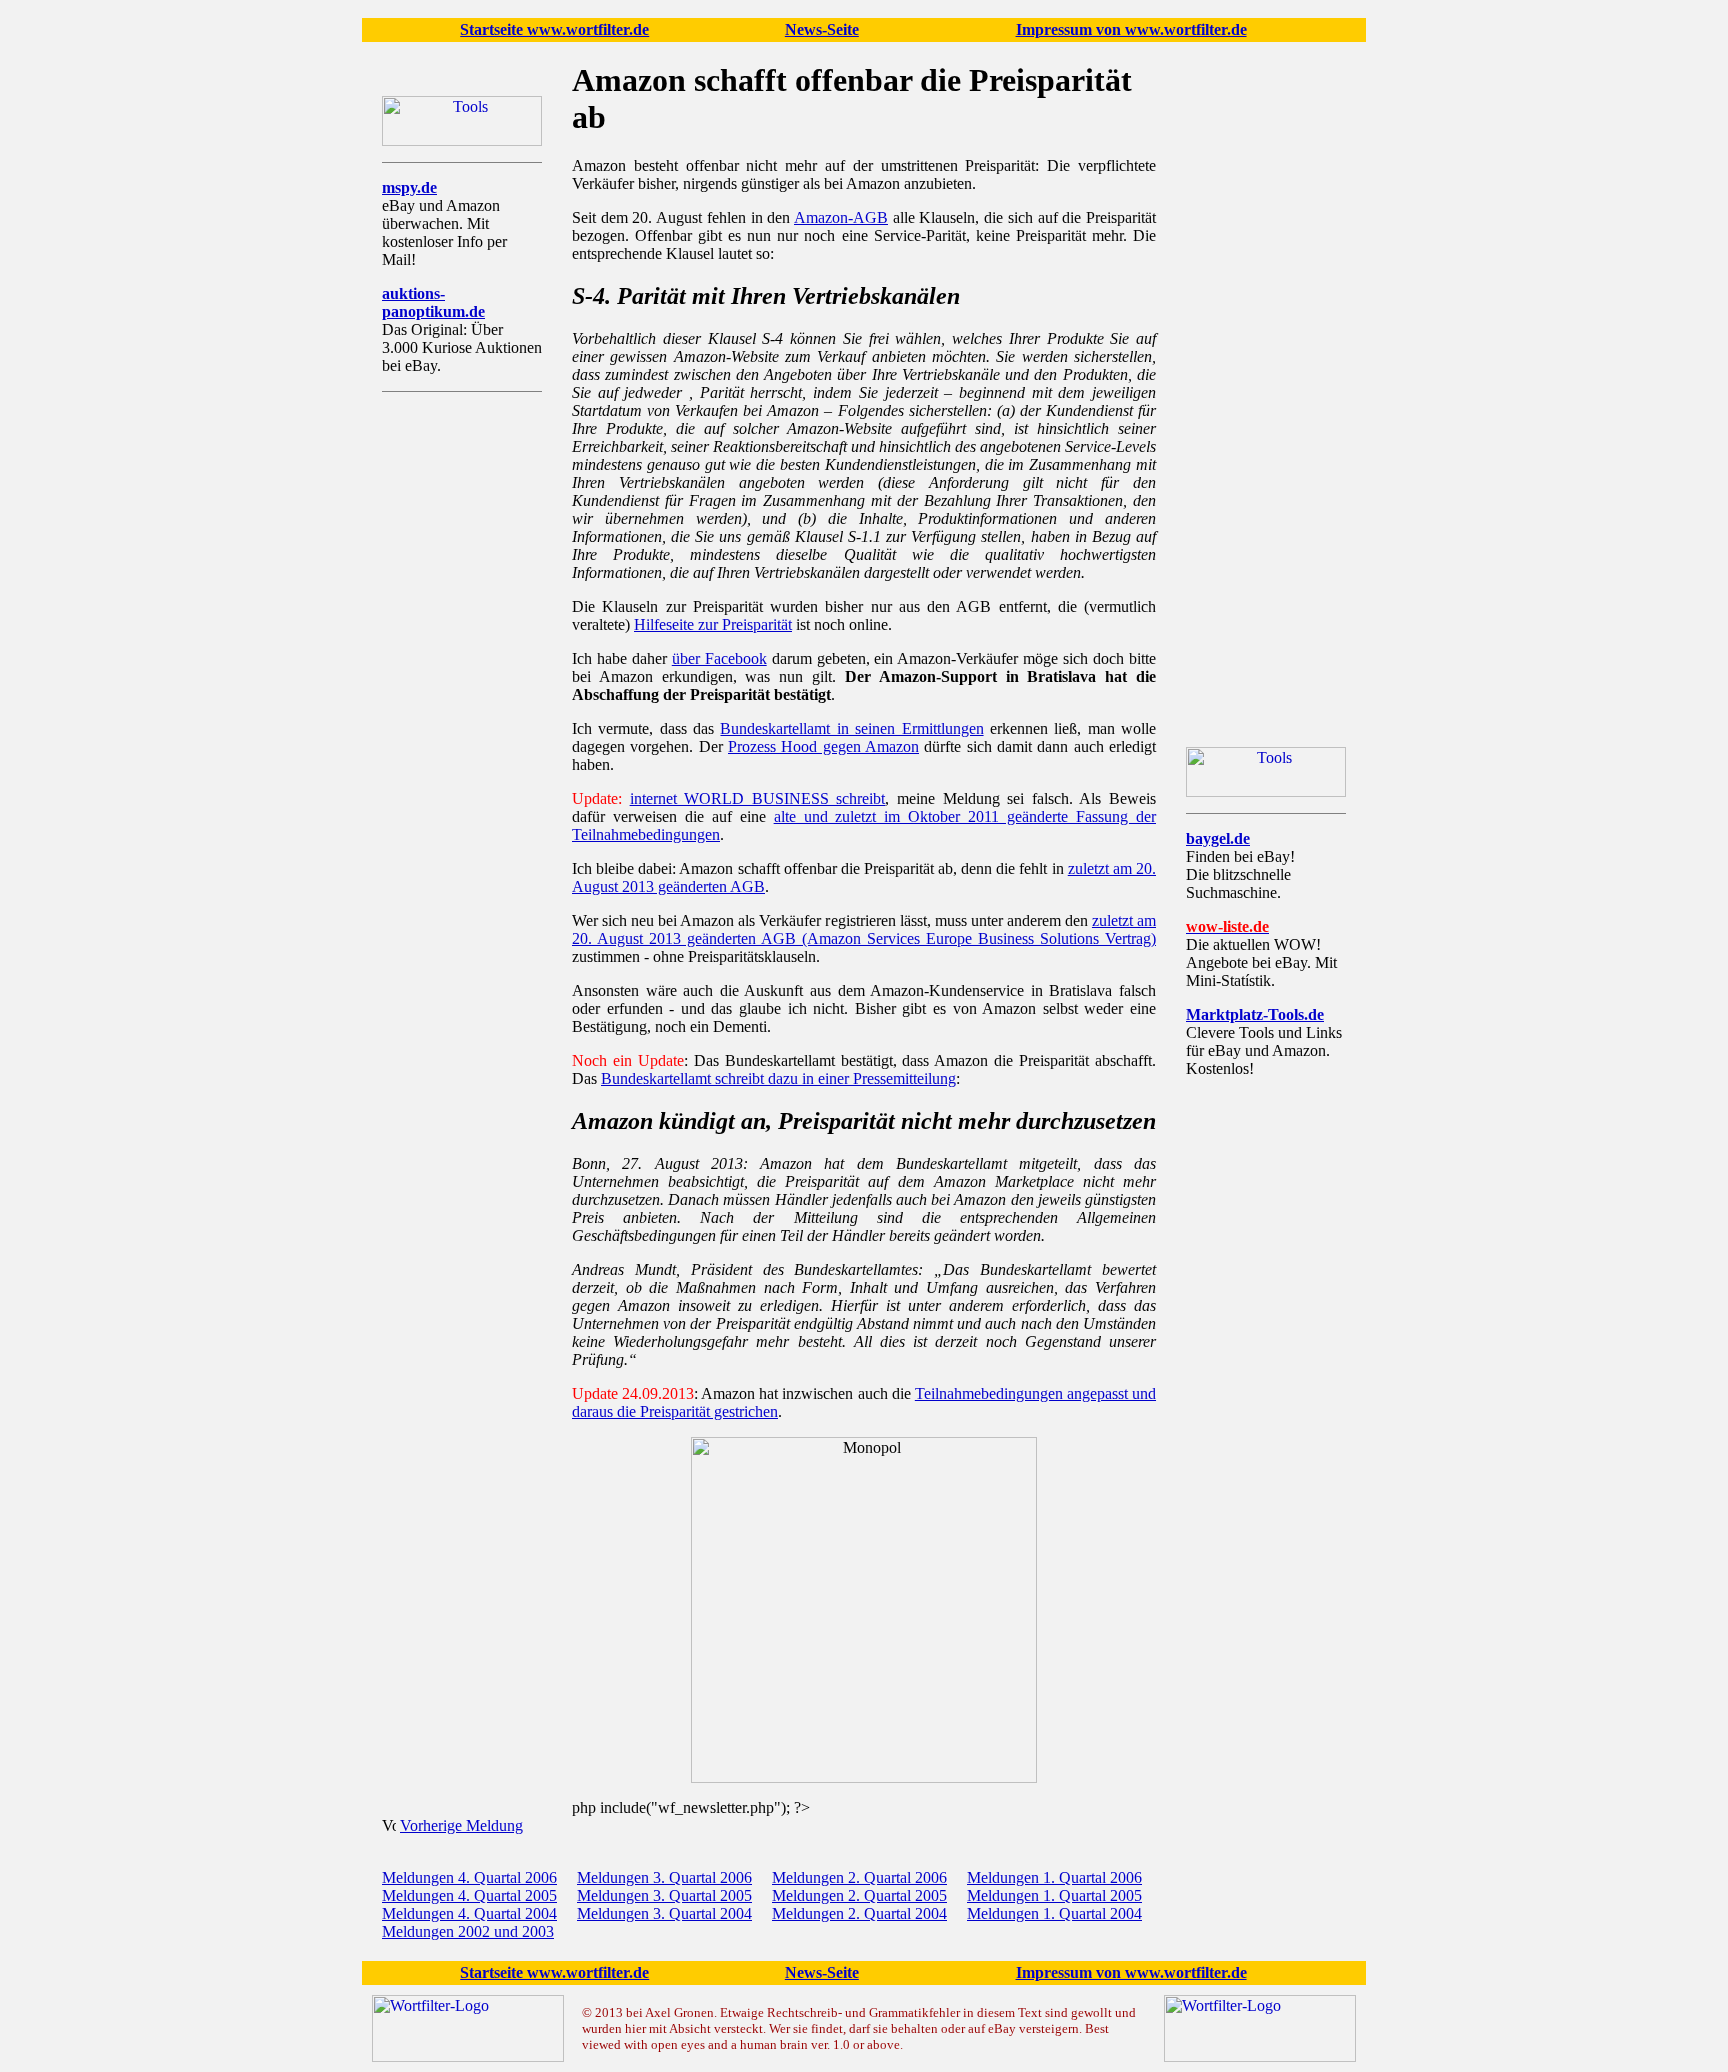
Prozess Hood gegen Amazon (823, 746)
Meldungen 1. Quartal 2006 (1054, 1877)
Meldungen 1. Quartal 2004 (1054, 1913)
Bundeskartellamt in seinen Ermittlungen (851, 728)
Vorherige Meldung (461, 1825)
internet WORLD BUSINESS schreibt (758, 798)
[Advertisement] (462, 707)
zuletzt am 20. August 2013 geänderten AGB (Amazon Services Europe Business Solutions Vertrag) (864, 929)
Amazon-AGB (841, 217)
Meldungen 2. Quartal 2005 (859, 1895)
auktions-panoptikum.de (433, 302)
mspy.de (409, 187)
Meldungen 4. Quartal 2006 (469, 1877)
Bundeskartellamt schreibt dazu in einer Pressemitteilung (778, 1078)
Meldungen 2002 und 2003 (468, 1931)
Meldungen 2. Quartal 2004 (859, 1913)
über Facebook (719, 658)
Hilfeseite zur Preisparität (713, 624)
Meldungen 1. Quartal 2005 (1054, 1895)
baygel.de (1218, 838)
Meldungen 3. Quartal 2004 (664, 1913)
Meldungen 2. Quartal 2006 (859, 1877)
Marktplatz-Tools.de (1255, 1014)
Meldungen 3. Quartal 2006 (664, 1877)
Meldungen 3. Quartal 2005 (664, 1895)
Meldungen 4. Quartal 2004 (469, 1913)
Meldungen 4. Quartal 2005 (469, 1895)
